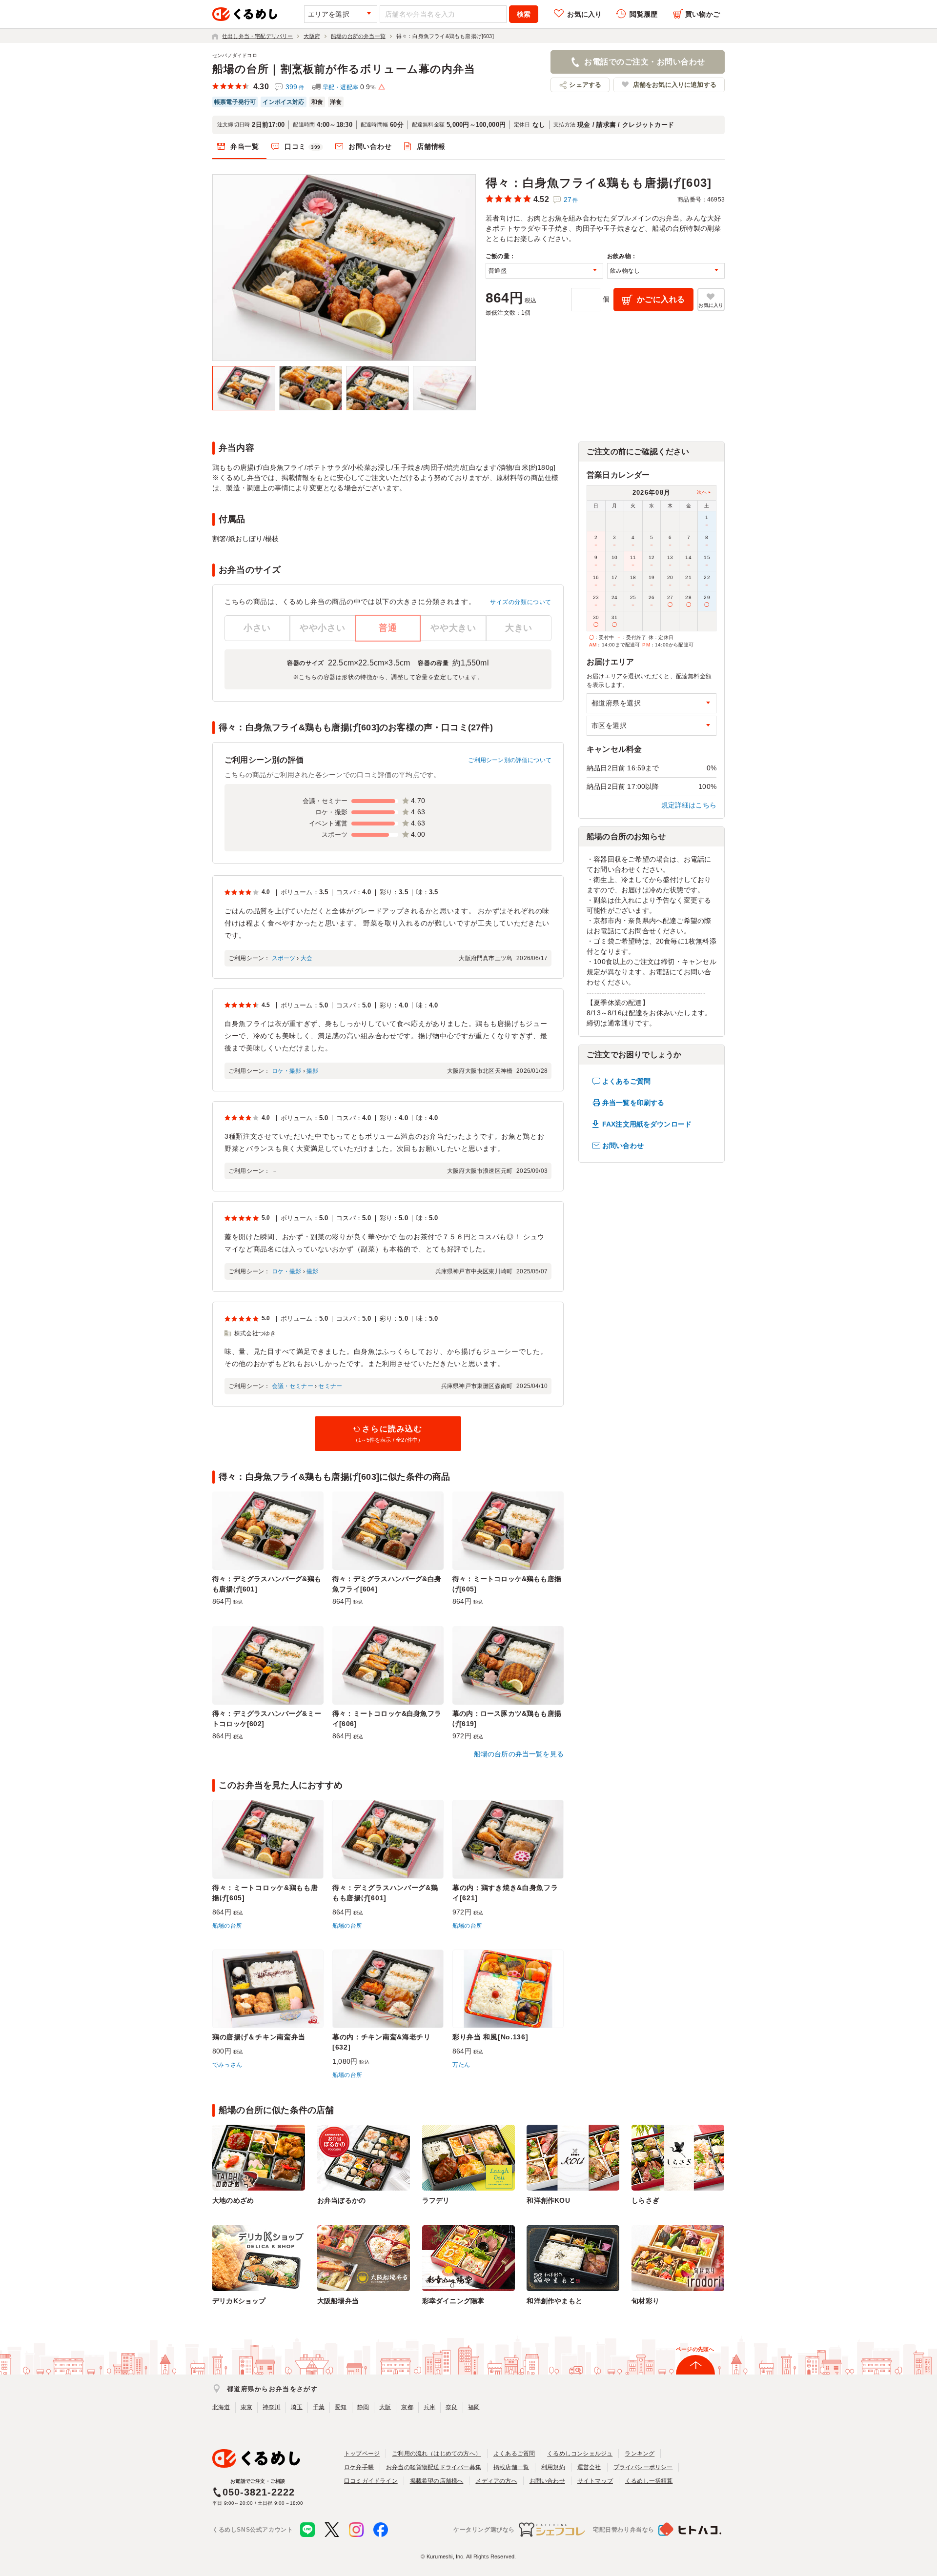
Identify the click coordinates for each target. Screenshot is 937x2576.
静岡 (363, 2407)
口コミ (303, 146)
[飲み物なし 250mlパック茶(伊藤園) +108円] (666, 271)
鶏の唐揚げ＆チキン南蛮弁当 (259, 2037)
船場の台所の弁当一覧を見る (519, 1754)
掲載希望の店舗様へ (437, 2481)
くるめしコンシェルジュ (580, 2454)
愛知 (341, 2407)
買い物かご (703, 14)
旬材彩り (645, 2301)
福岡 (474, 2407)
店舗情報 (431, 146)
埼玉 (297, 2407)
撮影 (312, 1071)
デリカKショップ (239, 2301)
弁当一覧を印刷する (633, 1103)
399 (295, 87)
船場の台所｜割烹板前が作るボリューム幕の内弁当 (344, 69)
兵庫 (429, 2407)
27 (571, 200)
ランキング (640, 2454)
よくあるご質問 (626, 1081)
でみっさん (227, 2065)
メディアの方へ (496, 2481)
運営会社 (589, 2467)
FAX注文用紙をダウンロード (647, 1124)
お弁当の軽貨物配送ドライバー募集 (434, 2467)
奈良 (451, 2407)
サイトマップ (595, 2481)
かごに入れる (661, 299)
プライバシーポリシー (643, 2467)
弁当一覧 (245, 146)
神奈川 (272, 2407)
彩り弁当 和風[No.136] (490, 2037)
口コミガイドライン (371, 2481)
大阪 (385, 2407)
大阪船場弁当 (338, 2301)
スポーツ (284, 958)
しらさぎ (645, 2200)
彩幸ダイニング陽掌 (453, 2301)
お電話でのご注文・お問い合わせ (644, 62)
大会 (306, 958)
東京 (246, 2407)
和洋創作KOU (548, 2200)
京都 (407, 2407)
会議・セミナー (293, 1386)
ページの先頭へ (695, 2349)
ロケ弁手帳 (359, 2467)
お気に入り (584, 14)
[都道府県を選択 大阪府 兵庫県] (652, 703)
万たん (461, 2065)
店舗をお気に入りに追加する (675, 85)
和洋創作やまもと (554, 2301)
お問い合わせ (370, 146)
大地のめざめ (233, 2200)
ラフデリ (436, 2200)
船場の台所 (227, 1926)
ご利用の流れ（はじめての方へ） (437, 2454)
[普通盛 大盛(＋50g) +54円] (544, 271)
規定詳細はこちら (689, 805)
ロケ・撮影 (287, 1071)
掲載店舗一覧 (511, 2467)
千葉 (319, 2407)
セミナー (330, 1386)
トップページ (362, 2454)
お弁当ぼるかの (341, 2200)
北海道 (221, 2407)
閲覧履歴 (643, 14)
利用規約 (553, 2467)
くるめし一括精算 (649, 2481)
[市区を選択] (652, 726)
